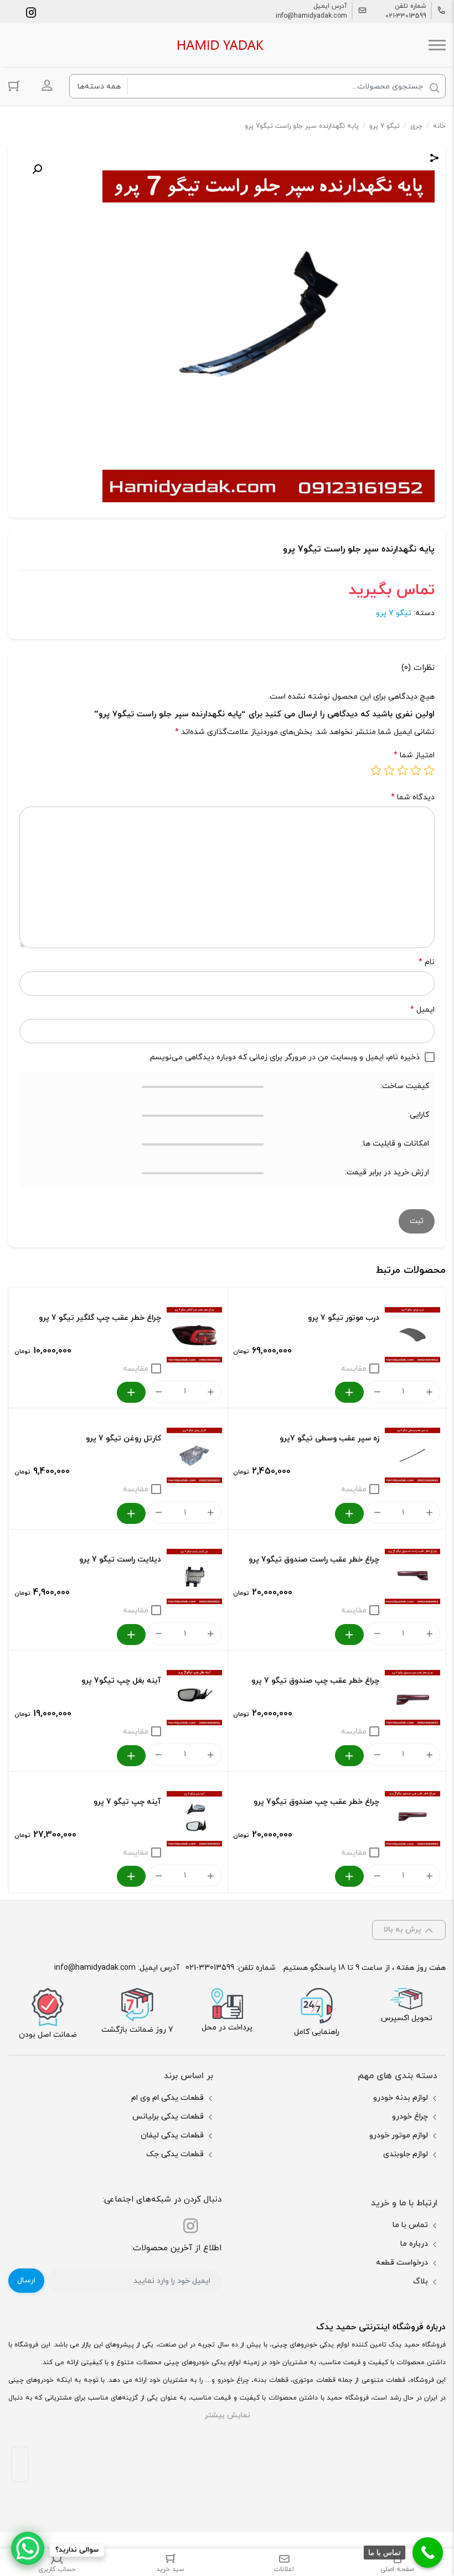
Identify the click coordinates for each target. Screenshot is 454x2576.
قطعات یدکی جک (175, 2154)
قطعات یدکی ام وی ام (167, 2098)
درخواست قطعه (402, 2263)
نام (427, 962)
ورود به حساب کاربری (47, 85)
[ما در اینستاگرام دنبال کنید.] (31, 12)
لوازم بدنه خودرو (401, 2098)
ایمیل (422, 1010)
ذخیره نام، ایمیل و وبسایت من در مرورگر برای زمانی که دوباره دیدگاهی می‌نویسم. (284, 1057)
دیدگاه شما (413, 797)
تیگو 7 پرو (385, 126)
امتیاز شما (414, 755)
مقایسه (354, 1369)
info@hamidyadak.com (311, 16)
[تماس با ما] (428, 2552)
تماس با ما (410, 2225)
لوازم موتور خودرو (399, 2135)
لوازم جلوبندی (406, 2154)
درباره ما (414, 2244)
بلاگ (421, 2281)
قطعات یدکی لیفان (172, 2135)
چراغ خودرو (410, 2117)
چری (416, 126)
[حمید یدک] (219, 45)
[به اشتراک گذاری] (435, 160)
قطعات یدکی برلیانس (168, 2117)
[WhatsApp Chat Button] (28, 2548)
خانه (439, 126)
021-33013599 (406, 16)
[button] (37, 169)
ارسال (26, 2280)
